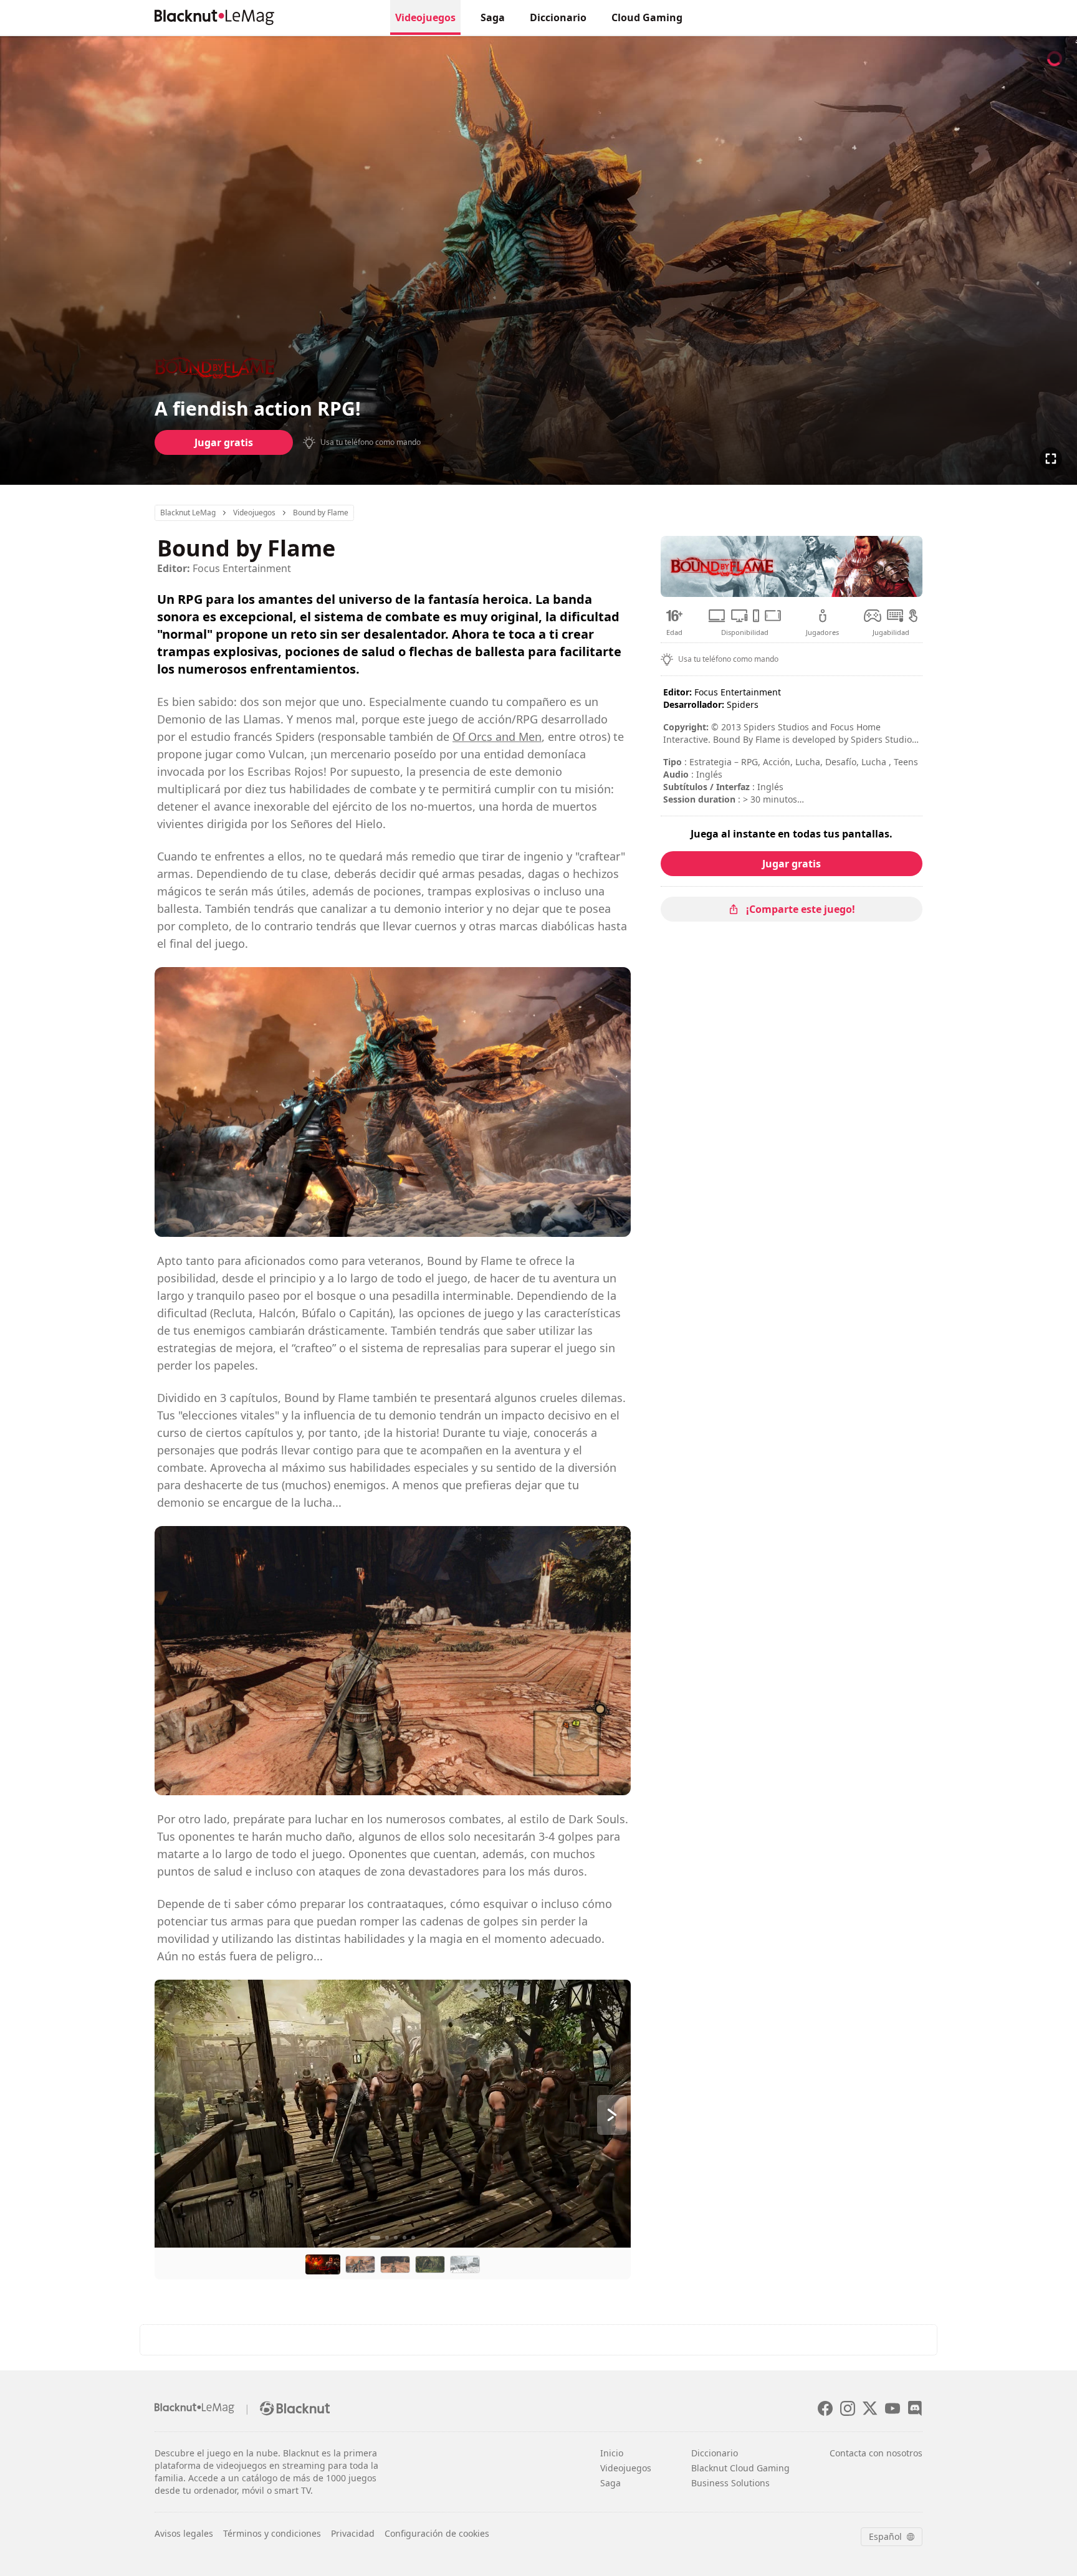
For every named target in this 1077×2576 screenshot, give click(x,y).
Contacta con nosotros (876, 2453)
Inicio (612, 2453)
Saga (493, 17)
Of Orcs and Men (497, 737)
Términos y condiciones (272, 2533)
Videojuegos (425, 17)
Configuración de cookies (437, 2533)
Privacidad (353, 2533)
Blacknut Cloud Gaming (740, 2468)
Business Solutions (730, 2483)
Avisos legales (184, 2533)
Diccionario (558, 17)
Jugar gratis (224, 442)
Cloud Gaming (647, 17)
